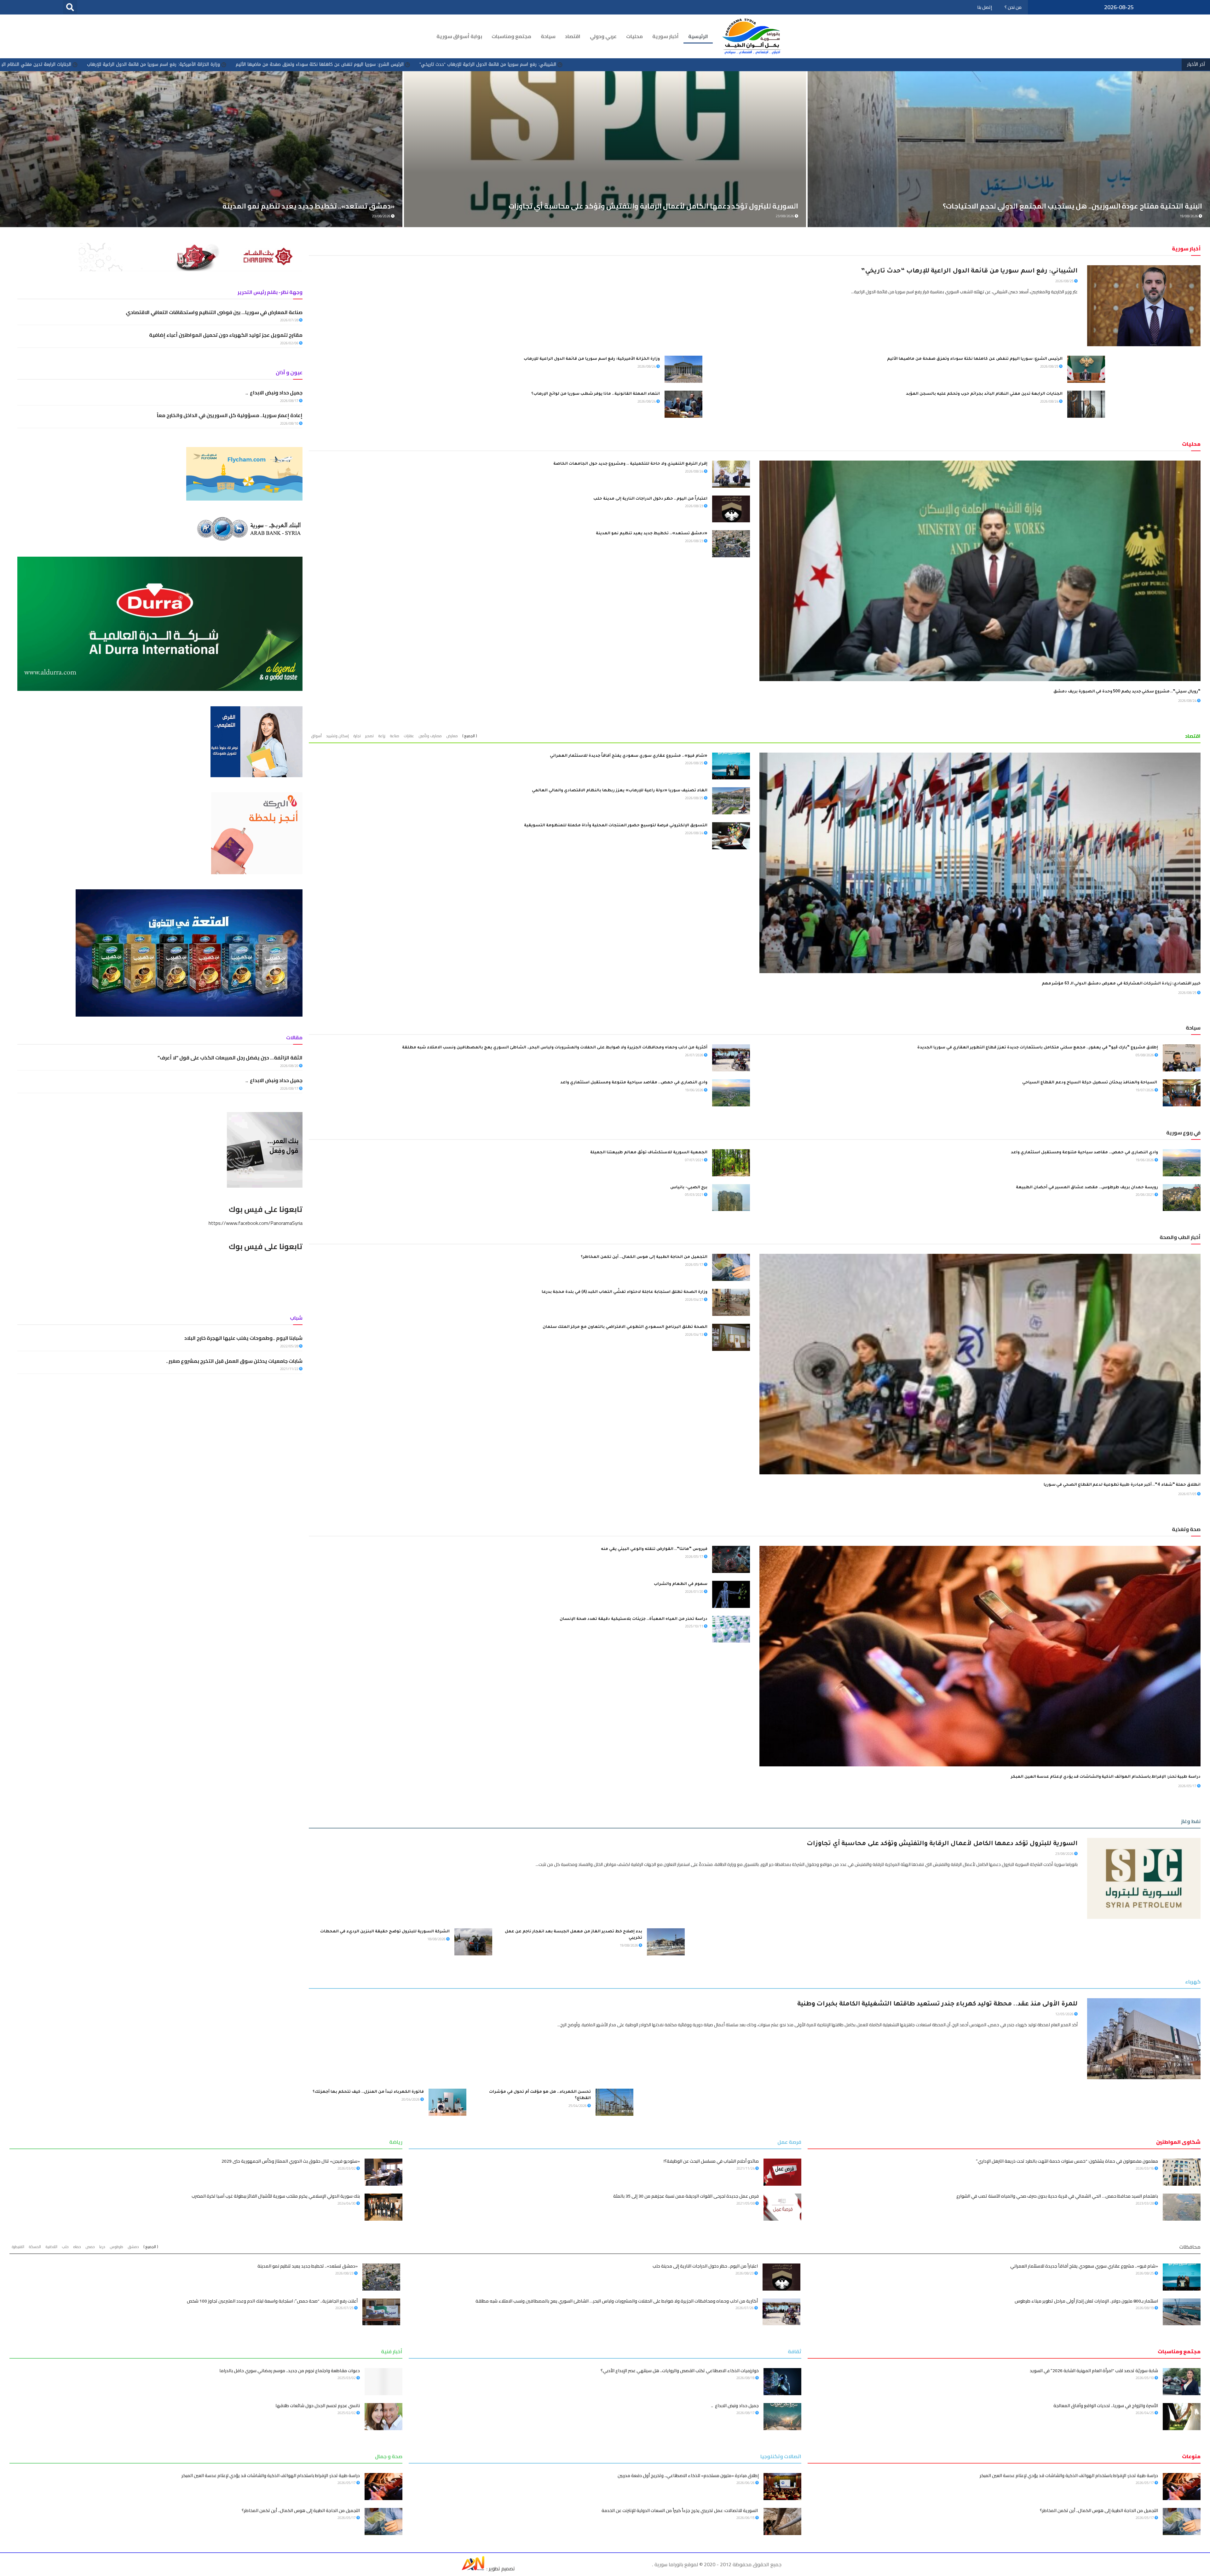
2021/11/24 (746, 2168)
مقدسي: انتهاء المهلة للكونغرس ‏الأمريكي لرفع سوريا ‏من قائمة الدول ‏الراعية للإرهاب (301, 64)
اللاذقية (51, 2247)
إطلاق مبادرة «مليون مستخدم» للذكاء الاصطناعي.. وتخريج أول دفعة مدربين (688, 2476)
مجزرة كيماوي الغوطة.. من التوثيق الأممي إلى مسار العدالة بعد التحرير (135, 64)
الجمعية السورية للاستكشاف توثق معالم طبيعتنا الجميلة (649, 1153)
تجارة (357, 736)
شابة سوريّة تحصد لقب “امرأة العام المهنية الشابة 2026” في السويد (1094, 2371)
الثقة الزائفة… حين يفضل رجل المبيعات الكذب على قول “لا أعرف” (230, 1058)
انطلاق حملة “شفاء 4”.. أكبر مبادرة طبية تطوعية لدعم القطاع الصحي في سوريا (1122, 1485)
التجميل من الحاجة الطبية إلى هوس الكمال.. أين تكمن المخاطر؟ (644, 1257)
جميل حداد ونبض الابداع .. (274, 393)
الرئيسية (698, 36)
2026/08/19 (1145, 2308)
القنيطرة (18, 2247)
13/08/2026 (785, 216)
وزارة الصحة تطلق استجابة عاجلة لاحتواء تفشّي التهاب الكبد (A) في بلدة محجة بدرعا (625, 1292)
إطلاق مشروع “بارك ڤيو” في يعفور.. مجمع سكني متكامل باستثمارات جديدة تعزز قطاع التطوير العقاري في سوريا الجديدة (1038, 1048)
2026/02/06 (290, 343)
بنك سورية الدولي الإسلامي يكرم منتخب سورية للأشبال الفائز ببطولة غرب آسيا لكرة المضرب (276, 2196)
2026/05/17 (694, 1265)
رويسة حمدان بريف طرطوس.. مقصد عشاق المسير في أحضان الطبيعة (1087, 1188)
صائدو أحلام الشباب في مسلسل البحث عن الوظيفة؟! (711, 2161)
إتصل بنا (985, 7)
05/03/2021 (694, 1195)
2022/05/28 (290, 1346)
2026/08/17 (290, 401)
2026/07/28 (290, 320)
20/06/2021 (1145, 1195)
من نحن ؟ (1013, 7)
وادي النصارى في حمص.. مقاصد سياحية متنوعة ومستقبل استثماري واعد (634, 1083)
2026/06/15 (746, 2518)
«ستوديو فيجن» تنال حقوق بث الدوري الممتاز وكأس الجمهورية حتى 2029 (291, 2161)
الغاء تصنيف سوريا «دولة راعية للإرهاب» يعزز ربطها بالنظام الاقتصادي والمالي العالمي (620, 791)
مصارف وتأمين (430, 736)
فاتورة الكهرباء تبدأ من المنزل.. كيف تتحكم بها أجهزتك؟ (368, 2092)
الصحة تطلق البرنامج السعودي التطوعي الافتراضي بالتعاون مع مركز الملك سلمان (625, 1327)
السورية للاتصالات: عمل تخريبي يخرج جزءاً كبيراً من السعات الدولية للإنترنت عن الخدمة (680, 2510)
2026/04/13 (694, 1334)
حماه (77, 2247)
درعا (102, 2247)
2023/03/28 (1145, 2203)
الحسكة (35, 2247)
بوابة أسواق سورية (459, 36)
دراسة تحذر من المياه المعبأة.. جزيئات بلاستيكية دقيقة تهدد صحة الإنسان (634, 1619)
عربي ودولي (603, 36)
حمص (90, 2247)
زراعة (382, 736)
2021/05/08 (746, 2203)
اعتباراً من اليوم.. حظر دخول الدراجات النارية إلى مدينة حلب (650, 499)
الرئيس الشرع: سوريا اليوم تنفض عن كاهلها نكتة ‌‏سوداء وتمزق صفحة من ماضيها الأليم (939, 64)
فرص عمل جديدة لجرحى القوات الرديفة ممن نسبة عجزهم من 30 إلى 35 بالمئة (686, 2196)
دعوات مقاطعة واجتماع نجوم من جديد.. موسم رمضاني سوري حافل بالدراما (290, 2371)
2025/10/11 (694, 1626)
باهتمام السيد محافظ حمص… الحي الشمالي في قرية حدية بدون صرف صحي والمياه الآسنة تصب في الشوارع (1057, 2196)
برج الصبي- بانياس (689, 1188)
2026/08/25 (1065, 281)
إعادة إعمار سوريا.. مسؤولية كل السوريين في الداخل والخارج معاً (229, 415)
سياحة (548, 36)
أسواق (316, 736)
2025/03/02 (347, 2378)
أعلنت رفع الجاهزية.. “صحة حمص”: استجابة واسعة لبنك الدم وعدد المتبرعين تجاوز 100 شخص (272, 2301)
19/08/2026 (629, 1945)
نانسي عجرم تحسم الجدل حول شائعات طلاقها (318, 2406)
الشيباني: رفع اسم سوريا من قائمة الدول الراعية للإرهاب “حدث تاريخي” (1107, 64)
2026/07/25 (345, 2308)
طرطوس (116, 2247)
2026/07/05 (1188, 1494)
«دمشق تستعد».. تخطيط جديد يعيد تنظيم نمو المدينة (652, 534)
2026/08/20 (290, 1066)
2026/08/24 (647, 366)
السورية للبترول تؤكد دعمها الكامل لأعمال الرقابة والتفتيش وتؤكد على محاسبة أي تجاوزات (942, 1844)
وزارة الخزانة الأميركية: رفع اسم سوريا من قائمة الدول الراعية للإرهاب (772, 64)
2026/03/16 (1145, 2168)
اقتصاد (573, 36)
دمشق (133, 2247)
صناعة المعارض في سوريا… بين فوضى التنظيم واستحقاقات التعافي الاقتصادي (214, 312)
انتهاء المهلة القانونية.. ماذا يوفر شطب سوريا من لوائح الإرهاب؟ (462, 64)
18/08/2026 (437, 1939)
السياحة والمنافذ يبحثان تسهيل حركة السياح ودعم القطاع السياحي (1090, 1083)
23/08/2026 (1065, 1854)
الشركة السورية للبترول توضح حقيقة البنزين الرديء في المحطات (385, 1932)
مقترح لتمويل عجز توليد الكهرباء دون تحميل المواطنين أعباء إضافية (226, 335)
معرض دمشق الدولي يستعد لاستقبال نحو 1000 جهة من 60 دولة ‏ (293, 206)
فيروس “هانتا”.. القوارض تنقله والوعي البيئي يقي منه (654, 1549)
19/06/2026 (694, 1090)
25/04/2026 (578, 2106)
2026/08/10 (290, 423)
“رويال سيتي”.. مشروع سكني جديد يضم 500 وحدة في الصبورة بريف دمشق (1127, 692)
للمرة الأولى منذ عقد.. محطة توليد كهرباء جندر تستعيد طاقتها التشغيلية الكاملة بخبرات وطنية (937, 2005)
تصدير (369, 736)
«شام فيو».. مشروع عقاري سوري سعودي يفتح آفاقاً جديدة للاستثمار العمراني (629, 756)
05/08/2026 (1145, 1055)
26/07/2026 (694, 1055)
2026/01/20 (694, 1592)
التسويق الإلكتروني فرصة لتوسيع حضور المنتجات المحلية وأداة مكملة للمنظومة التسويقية (616, 826)
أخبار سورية (665, 36)
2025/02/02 (347, 2413)
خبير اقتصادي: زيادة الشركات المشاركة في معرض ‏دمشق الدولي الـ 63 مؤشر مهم (1121, 984)
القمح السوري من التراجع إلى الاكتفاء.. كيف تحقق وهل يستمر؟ (1102, 206)
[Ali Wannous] (473, 2568)
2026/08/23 (694, 506)
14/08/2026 (382, 216)
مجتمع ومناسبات (511, 36)
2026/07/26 (745, 2308)
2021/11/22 (290, 1369)
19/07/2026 (1145, 1090)
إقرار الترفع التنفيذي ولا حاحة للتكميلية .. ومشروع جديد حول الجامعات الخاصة (630, 464)
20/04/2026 (411, 2099)
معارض (452, 736)
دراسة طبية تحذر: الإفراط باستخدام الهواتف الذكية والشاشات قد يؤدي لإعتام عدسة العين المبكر (1106, 1777)
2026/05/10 (1145, 2378)
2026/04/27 (694, 1299)
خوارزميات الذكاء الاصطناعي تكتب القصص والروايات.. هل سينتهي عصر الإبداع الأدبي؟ (680, 2371)
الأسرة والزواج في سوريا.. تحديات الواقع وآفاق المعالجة (1106, 2406)
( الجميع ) (470, 736)
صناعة (395, 736)
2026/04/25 (1145, 2413)
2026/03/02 (347, 2168)
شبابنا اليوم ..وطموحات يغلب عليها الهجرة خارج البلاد (243, 1338)
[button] (70, 7)
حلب (65, 2247)
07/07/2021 (694, 1160)
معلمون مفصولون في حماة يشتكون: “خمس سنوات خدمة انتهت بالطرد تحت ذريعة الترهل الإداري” (1067, 2161)
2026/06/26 (746, 2483)
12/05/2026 (1065, 2014)
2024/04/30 (347, 2203)
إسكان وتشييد (337, 736)
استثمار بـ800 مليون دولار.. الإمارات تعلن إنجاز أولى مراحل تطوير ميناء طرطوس (1086, 2301)
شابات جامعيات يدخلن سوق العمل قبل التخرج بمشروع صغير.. (234, 1361)
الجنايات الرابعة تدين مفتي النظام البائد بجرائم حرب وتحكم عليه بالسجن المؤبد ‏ (615, 64)
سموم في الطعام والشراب (681, 1584)
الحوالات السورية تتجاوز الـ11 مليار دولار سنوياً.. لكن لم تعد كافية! (696, 206)
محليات (634, 36)
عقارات (409, 736)
